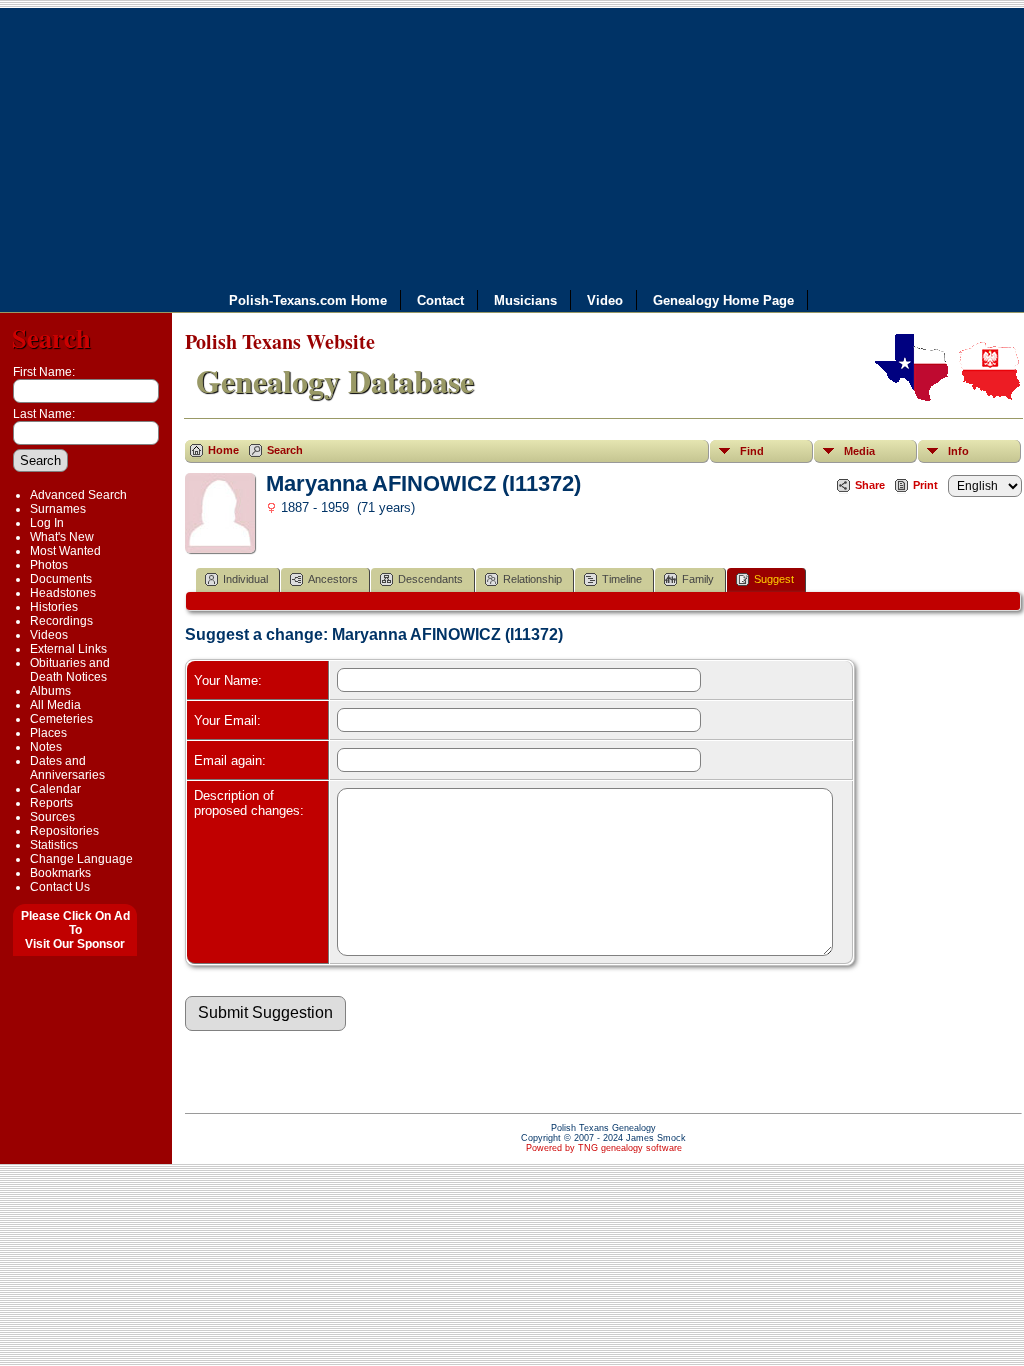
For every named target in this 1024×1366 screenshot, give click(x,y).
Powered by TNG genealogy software (604, 1148)
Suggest (774, 579)
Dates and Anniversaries (67, 768)
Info (958, 451)
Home (223, 450)
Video (605, 299)
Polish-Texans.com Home (308, 299)
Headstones (63, 593)
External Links (68, 649)
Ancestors (333, 579)
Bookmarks (60, 873)
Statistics (54, 845)
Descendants (430, 579)
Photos (49, 565)
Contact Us (60, 887)
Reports (51, 803)
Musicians (525, 299)
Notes (46, 747)
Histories (54, 607)
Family (698, 579)
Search (51, 337)
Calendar (55, 789)
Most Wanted (65, 551)
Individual (245, 579)
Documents (61, 579)
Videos (49, 635)
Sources (52, 817)
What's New (62, 537)
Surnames (58, 509)
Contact (440, 299)
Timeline (622, 579)
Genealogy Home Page (723, 299)
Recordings (61, 621)
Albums (50, 691)
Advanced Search (78, 495)
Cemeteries (61, 719)
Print (925, 485)
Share (870, 485)
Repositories (64, 831)
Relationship (532, 579)
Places (48, 733)
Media (859, 451)
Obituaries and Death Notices (70, 670)
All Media (55, 705)
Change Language (81, 859)
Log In (47, 523)
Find (752, 451)
